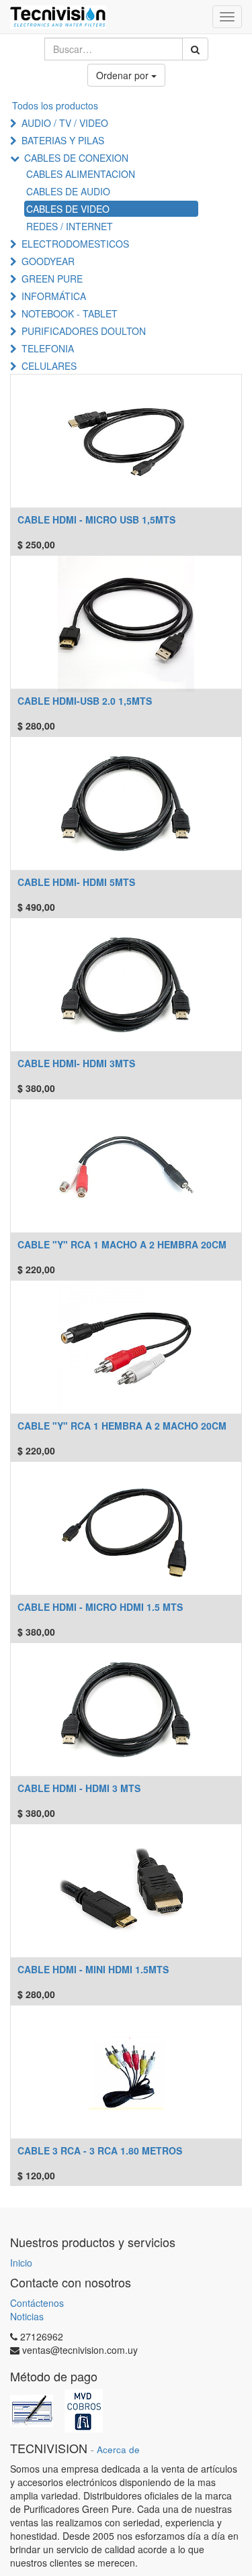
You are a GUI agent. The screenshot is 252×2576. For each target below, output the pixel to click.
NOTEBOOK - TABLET (70, 313)
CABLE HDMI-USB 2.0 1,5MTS (85, 701)
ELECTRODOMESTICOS (75, 244)
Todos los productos (55, 105)
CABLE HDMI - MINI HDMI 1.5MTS (93, 1969)
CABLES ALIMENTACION (81, 174)
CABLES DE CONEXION (76, 158)
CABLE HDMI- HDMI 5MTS (76, 882)
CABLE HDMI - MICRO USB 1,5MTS (96, 519)
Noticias (27, 2316)
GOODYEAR (48, 261)
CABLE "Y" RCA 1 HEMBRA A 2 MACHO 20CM (122, 1426)
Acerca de (118, 2449)
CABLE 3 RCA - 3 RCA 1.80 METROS (100, 2150)
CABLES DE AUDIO (68, 191)
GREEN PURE (52, 279)
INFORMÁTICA (54, 296)
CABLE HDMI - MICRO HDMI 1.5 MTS (100, 1607)
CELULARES (49, 366)
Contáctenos (37, 2303)
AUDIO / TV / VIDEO (65, 123)
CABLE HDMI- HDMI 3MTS (76, 1063)
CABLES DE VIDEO (68, 209)
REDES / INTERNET (70, 226)
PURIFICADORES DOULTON (84, 331)
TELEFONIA (48, 348)
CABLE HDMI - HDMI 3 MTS (79, 1788)
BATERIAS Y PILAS (63, 140)
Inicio (21, 2263)
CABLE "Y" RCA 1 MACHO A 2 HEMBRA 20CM (122, 1244)
